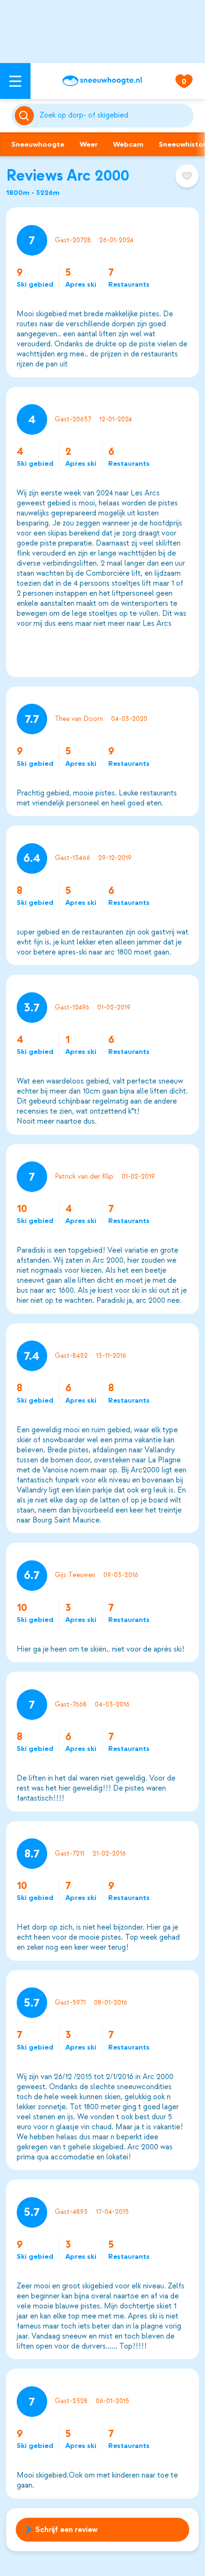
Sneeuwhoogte (38, 144)
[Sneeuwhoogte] (102, 81)
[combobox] (115, 116)
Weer (89, 144)
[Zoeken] (115, 116)
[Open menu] (15, 81)
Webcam (128, 144)
